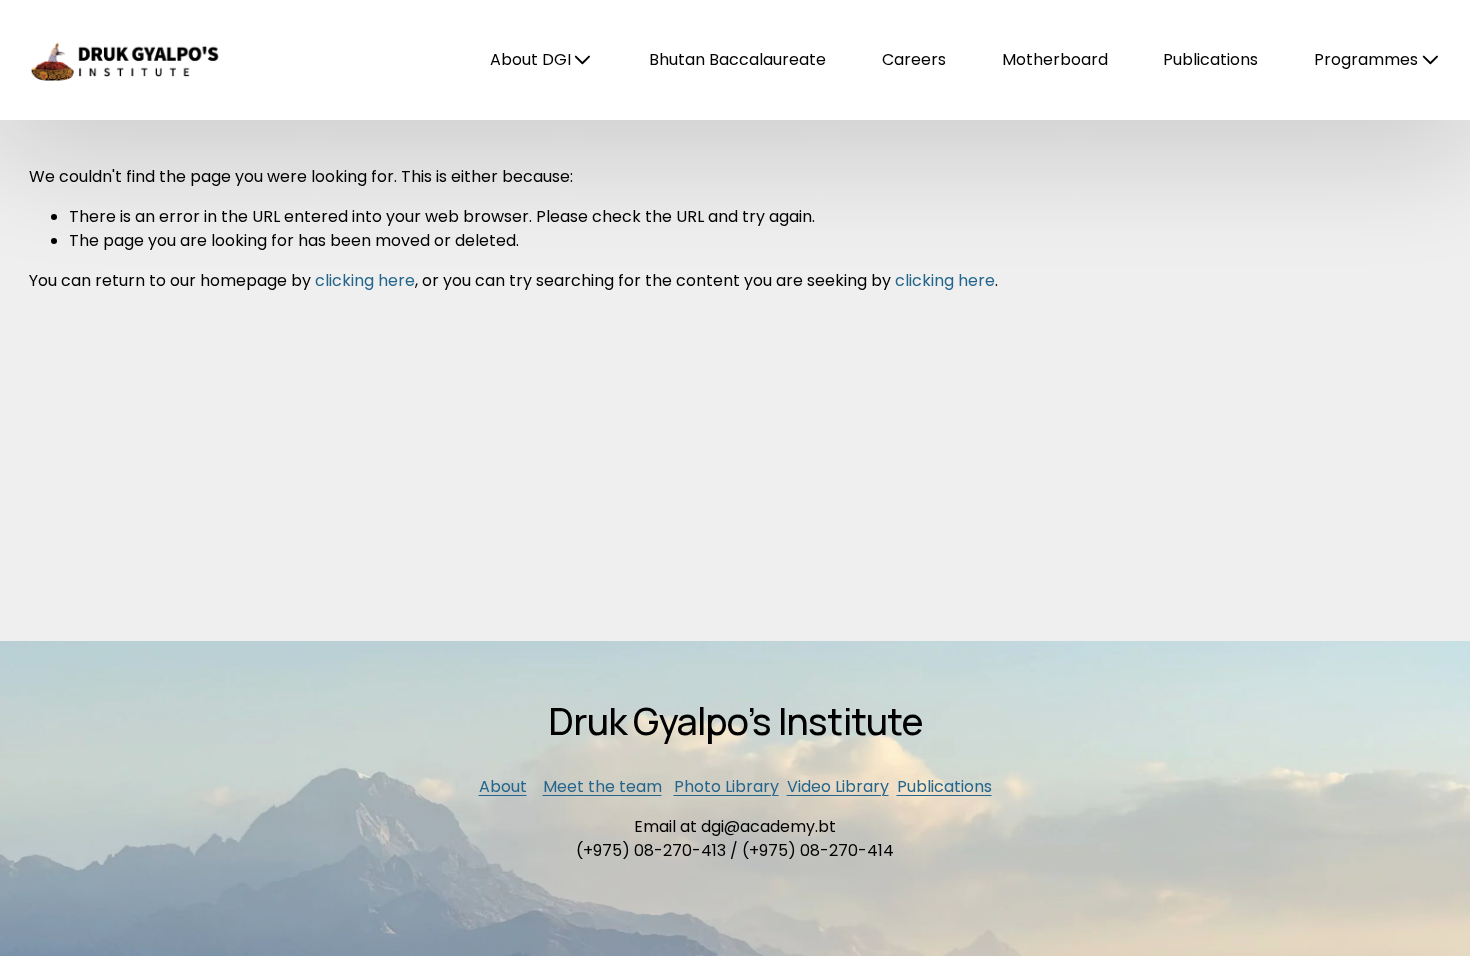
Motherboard (1055, 59)
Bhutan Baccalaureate (737, 59)
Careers (914, 59)
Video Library (838, 786)
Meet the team (602, 786)
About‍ (503, 786)
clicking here (365, 280)
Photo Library (726, 786)
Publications (1210, 59)
